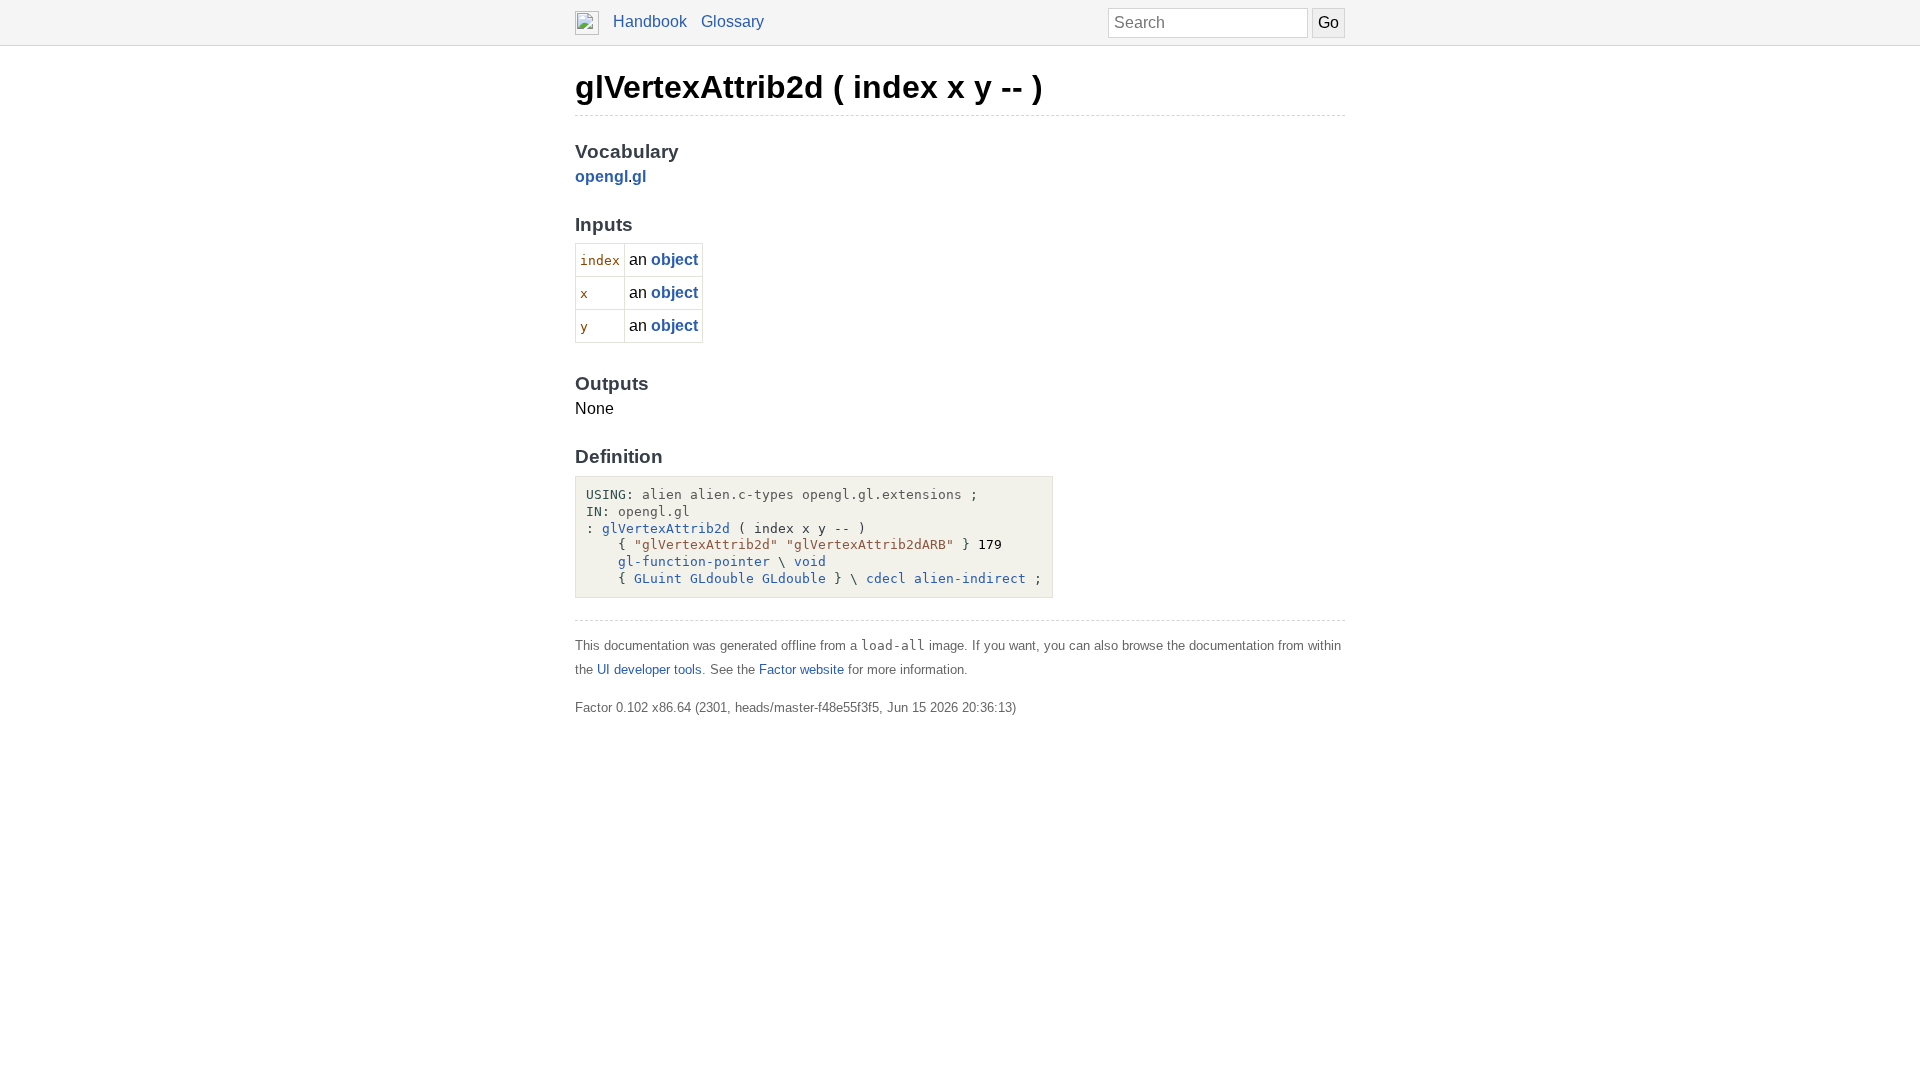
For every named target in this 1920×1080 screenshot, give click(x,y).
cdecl (886, 578)
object (674, 259)
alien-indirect (970, 578)
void (810, 561)
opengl (601, 176)
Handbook (650, 21)
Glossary (732, 21)
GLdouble (722, 578)
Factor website (801, 669)
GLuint (658, 578)
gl (639, 176)
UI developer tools (649, 669)
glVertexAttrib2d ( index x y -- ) (809, 87)
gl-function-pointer (694, 561)
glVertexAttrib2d (666, 528)
